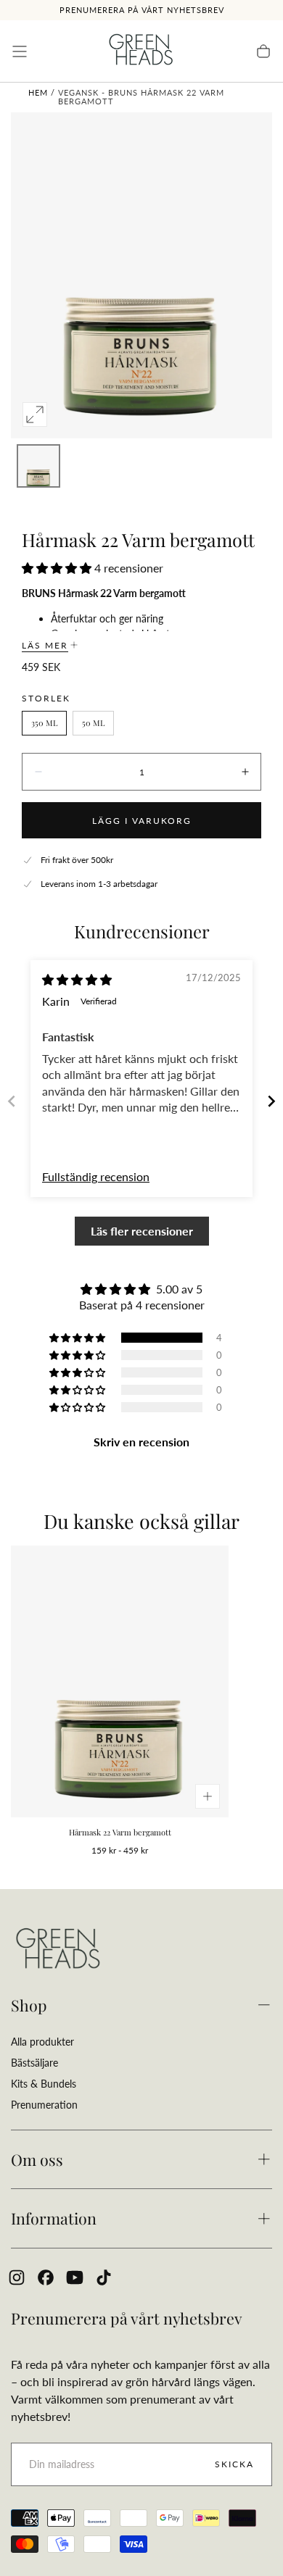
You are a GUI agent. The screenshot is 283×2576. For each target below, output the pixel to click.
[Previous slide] (12, 1101)
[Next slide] (271, 1101)
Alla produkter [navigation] (42, 2042)
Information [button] (54, 2218)
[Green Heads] (58, 1950)
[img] (77, 979)
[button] (20, 51)
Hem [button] (38, 92)
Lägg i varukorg (142, 821)
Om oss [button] (37, 2159)
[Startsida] (141, 51)
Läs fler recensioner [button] (142, 1231)
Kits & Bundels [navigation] (44, 2084)
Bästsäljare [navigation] (34, 2063)
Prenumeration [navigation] (44, 2105)
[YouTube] (75, 2277)
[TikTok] (104, 2277)
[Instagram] (17, 2277)
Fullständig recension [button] (96, 1176)
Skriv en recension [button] (141, 1442)
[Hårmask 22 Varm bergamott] (120, 1681)
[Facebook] (46, 2277)
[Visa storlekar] (208, 1796)
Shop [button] (29, 2005)
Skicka (234, 2464)
